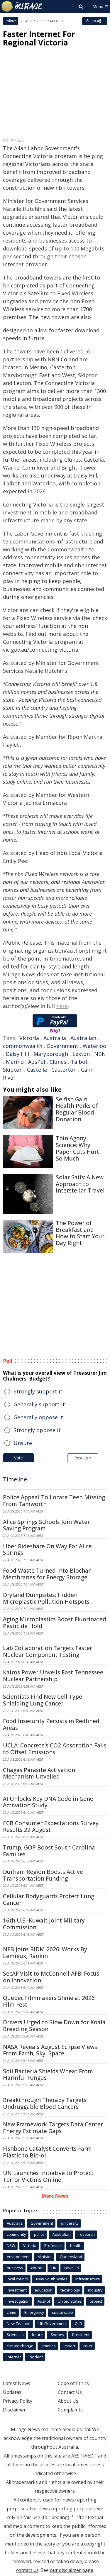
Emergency (34, 2312)
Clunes (58, 1062)
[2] (78, 2516)
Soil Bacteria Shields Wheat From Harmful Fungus (48, 2075)
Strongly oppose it (37, 1430)
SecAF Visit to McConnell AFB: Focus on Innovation (51, 1977)
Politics (11, 21)
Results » (83, 1458)
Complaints (70, 2410)
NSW (11, 2245)
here (62, 1006)
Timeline (15, 1479)
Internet (14, 2357)
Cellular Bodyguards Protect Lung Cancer (49, 1900)
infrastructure (88, 2279)
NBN (100, 1054)
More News (55, 2196)
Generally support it (39, 1404)
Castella (37, 1070)
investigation (18, 2301)
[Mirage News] (22, 6)
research (87, 2234)
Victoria (29, 1038)
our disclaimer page (72, 2570)
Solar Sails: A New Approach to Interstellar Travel (80, 1184)
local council (17, 2279)
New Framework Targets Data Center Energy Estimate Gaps (53, 2128)
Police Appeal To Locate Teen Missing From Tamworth (54, 1501)
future (37, 2335)
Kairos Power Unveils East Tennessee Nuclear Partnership (53, 1676)
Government (62, 1046)
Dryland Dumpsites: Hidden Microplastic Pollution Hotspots (46, 1598)
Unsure (23, 1443)
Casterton (64, 1070)
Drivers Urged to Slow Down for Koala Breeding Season (54, 2026)
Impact (70, 2346)
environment (18, 2257)
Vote (18, 1458)
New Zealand (19, 2323)
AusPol (37, 1062)
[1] (72, 2516)
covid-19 (72, 2268)
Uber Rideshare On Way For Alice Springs (47, 1550)
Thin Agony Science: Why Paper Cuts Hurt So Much (77, 1148)
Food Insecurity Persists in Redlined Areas (51, 1724)
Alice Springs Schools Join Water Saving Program (46, 1525)
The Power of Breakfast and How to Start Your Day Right (80, 1233)
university (70, 2223)
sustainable (62, 2312)
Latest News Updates (17, 2388)
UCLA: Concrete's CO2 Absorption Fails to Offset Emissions (55, 1749)
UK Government (53, 2323)
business (15, 2268)
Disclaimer (14, 2410)
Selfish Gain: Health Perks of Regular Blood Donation (77, 1109)
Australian (83, 1038)
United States (70, 2301)
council (37, 2268)
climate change (20, 2346)
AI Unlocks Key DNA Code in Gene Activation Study (48, 1802)
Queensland (71, 2257)
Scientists (15, 2335)
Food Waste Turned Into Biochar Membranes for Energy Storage (47, 1574)
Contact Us (70, 2392)
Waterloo (94, 1046)
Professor (53, 2245)
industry (95, 2290)
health (76, 2245)
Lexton (81, 1054)
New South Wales (52, 2279)
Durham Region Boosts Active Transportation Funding (43, 1875)
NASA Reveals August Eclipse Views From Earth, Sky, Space (50, 2050)
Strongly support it (38, 1391)
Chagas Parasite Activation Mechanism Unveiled (39, 1773)
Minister (45, 2257)
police (39, 2234)
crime (12, 2312)
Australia (55, 1038)
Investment (17, 2290)
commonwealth (23, 1046)
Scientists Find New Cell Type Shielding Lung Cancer (43, 1700)
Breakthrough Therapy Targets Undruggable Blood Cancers (45, 2103)
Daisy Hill (17, 1054)
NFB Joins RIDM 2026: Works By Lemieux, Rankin (45, 1953)
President (81, 2335)
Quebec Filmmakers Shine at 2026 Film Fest (49, 2001)
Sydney (57, 2335)
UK (54, 2268)
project (96, 2301)
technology (70, 2290)
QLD (78, 2323)
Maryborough (51, 1054)
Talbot (79, 1062)
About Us (68, 2401)
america (49, 2346)
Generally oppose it (38, 1417)
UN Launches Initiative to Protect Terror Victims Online (48, 2176)
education (44, 2290)
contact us (27, 2570)
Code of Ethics (73, 2383)
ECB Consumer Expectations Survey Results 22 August (51, 1826)
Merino (15, 1062)
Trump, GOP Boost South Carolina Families (49, 1851)
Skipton (13, 1070)
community (16, 2234)
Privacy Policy (18, 2401)
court (88, 2346)
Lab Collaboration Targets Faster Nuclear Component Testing (48, 1651)
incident (36, 2357)
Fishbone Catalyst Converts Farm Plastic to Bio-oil (47, 2152)
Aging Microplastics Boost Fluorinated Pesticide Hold (55, 1623)
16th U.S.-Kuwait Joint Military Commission (44, 1924)
